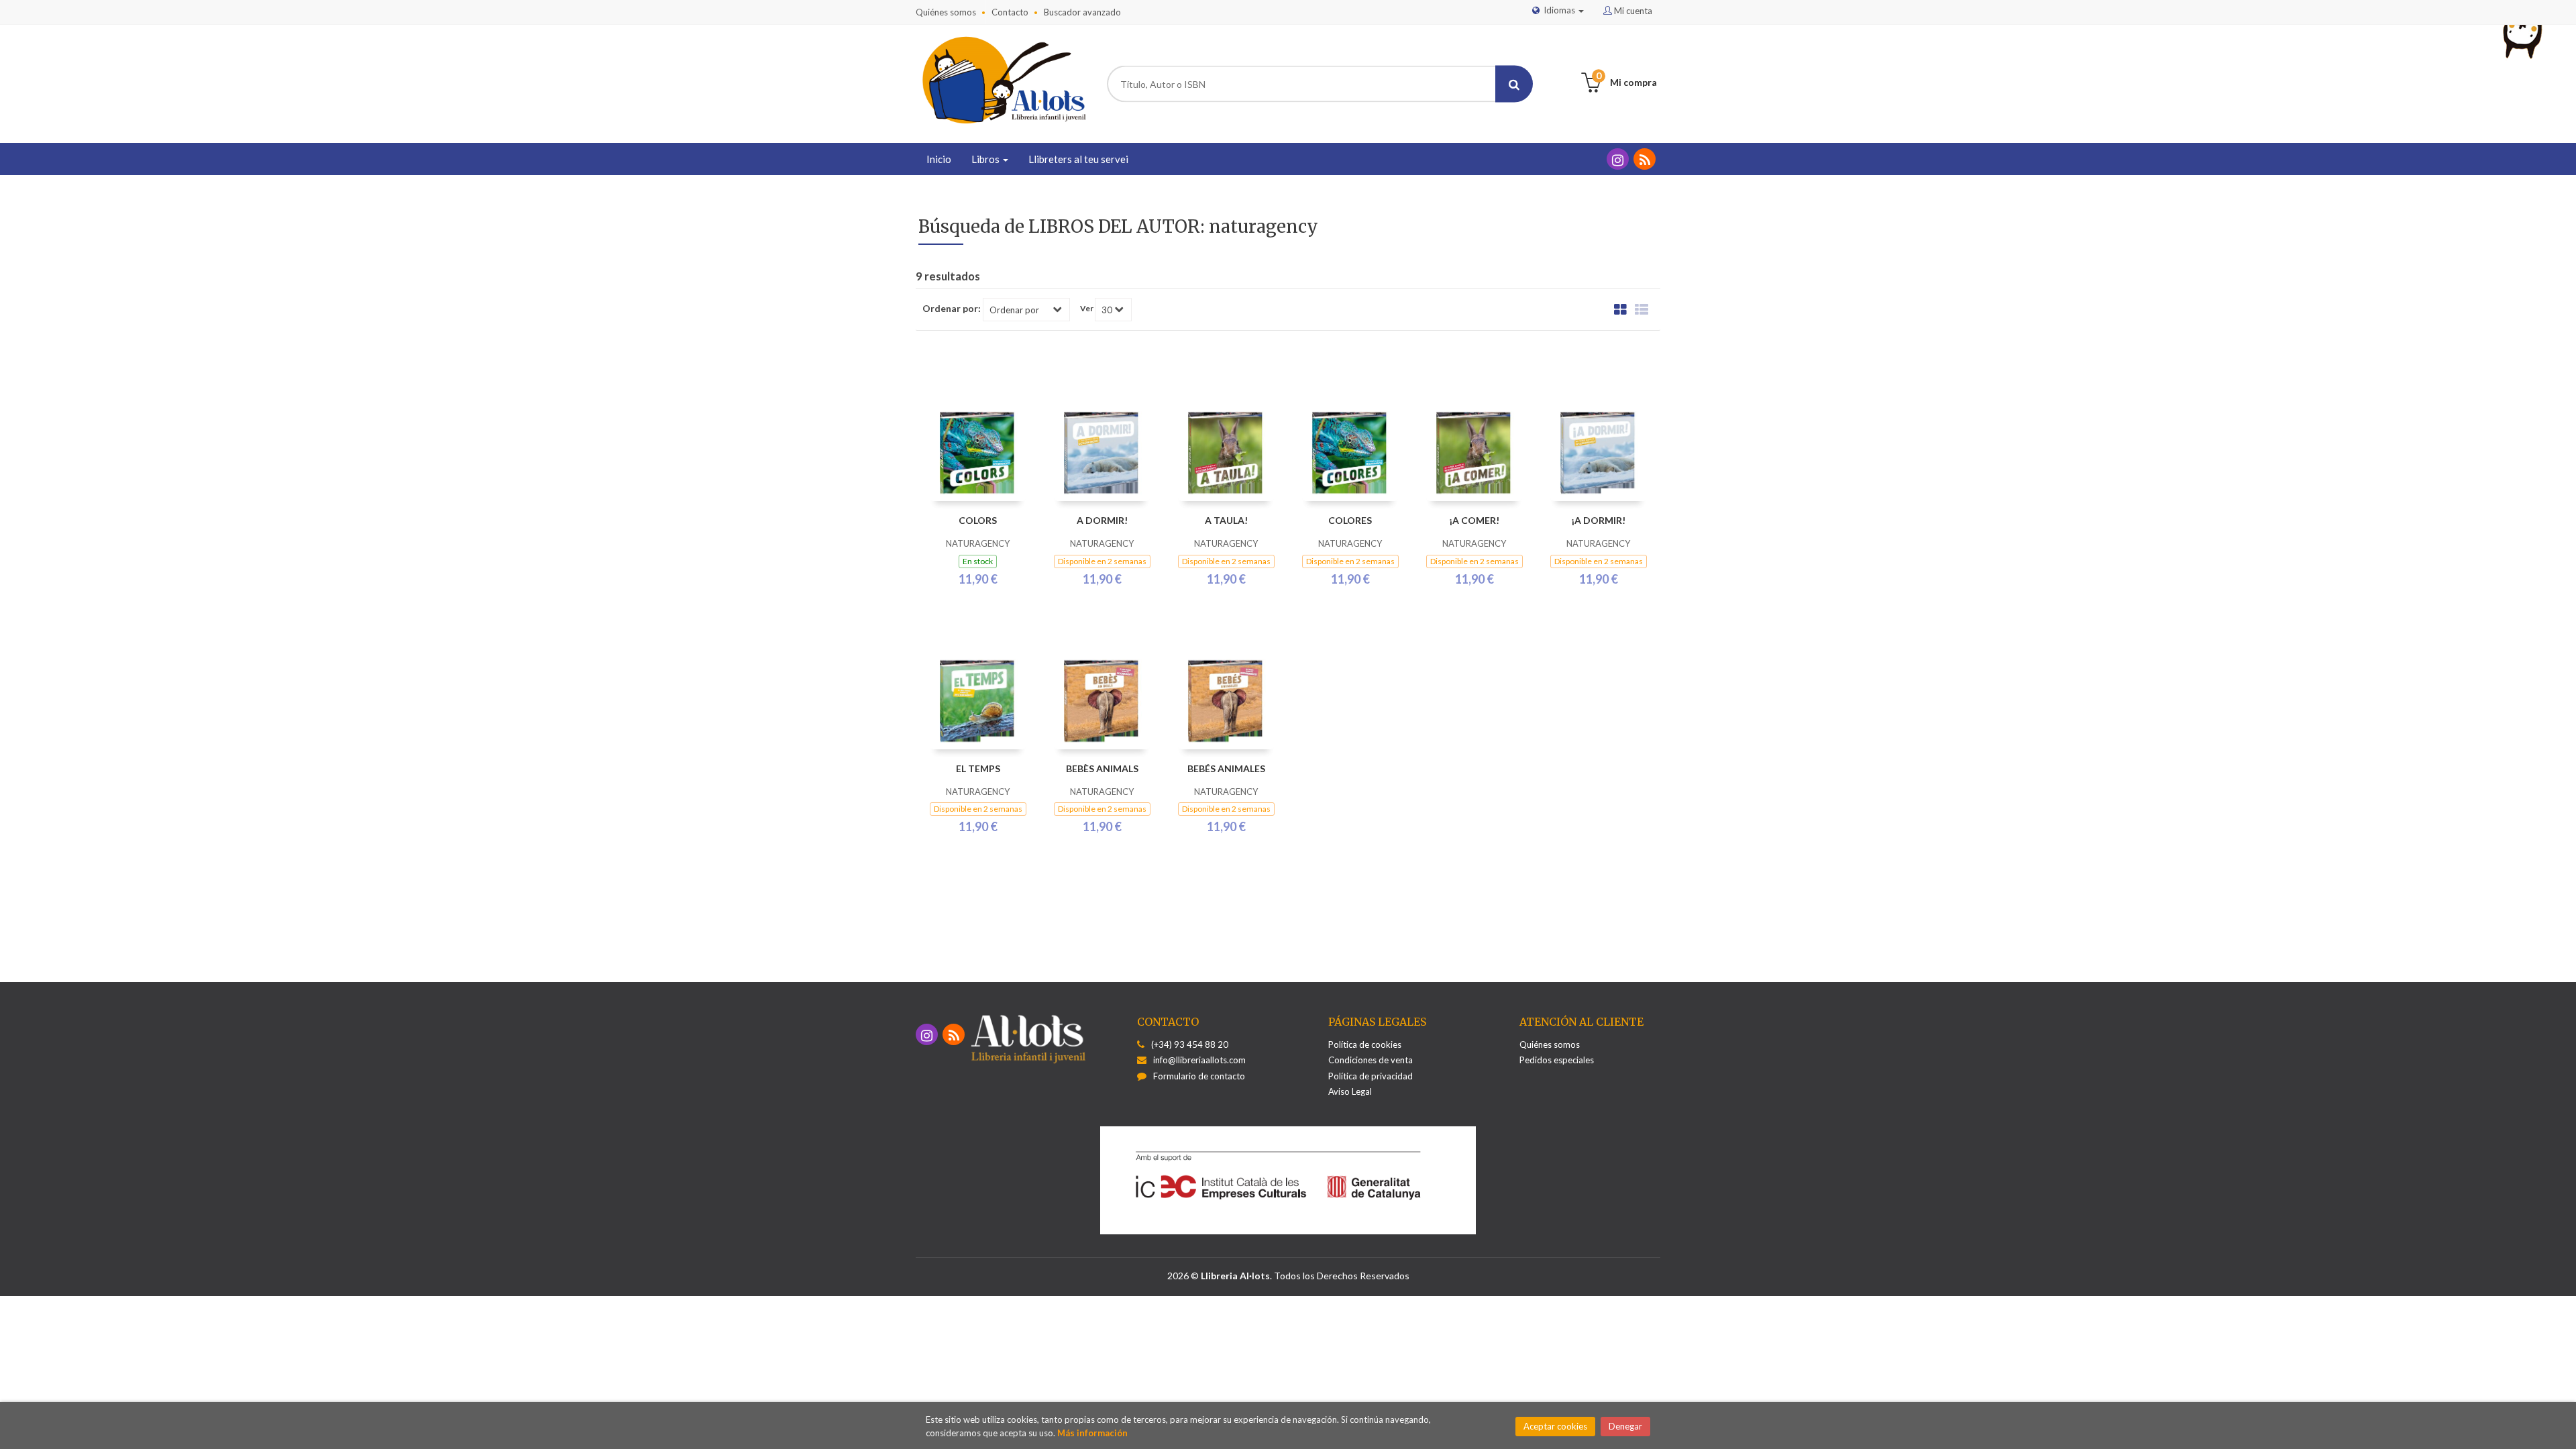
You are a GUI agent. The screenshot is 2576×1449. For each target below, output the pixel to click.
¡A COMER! (1474, 520)
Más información (1092, 1433)
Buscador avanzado (1082, 12)
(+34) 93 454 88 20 (1190, 1044)
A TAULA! (1226, 520)
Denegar (1625, 1426)
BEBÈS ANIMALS (1102, 768)
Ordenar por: (952, 309)
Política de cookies (1365, 1044)
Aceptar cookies (1555, 1426)
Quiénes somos (946, 12)
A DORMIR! (1102, 520)
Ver (1087, 309)
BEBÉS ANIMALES (1226, 768)
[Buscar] (1514, 84)
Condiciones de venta (1371, 1060)
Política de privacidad (1371, 1076)
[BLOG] (1645, 159)
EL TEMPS (978, 768)
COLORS (978, 520)
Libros (986, 159)
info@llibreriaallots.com (1199, 1060)
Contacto (1010, 12)
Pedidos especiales (1557, 1060)
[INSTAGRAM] (1618, 159)
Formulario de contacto (1199, 1076)
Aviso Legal (1350, 1091)
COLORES (1350, 520)
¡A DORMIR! (1598, 520)
